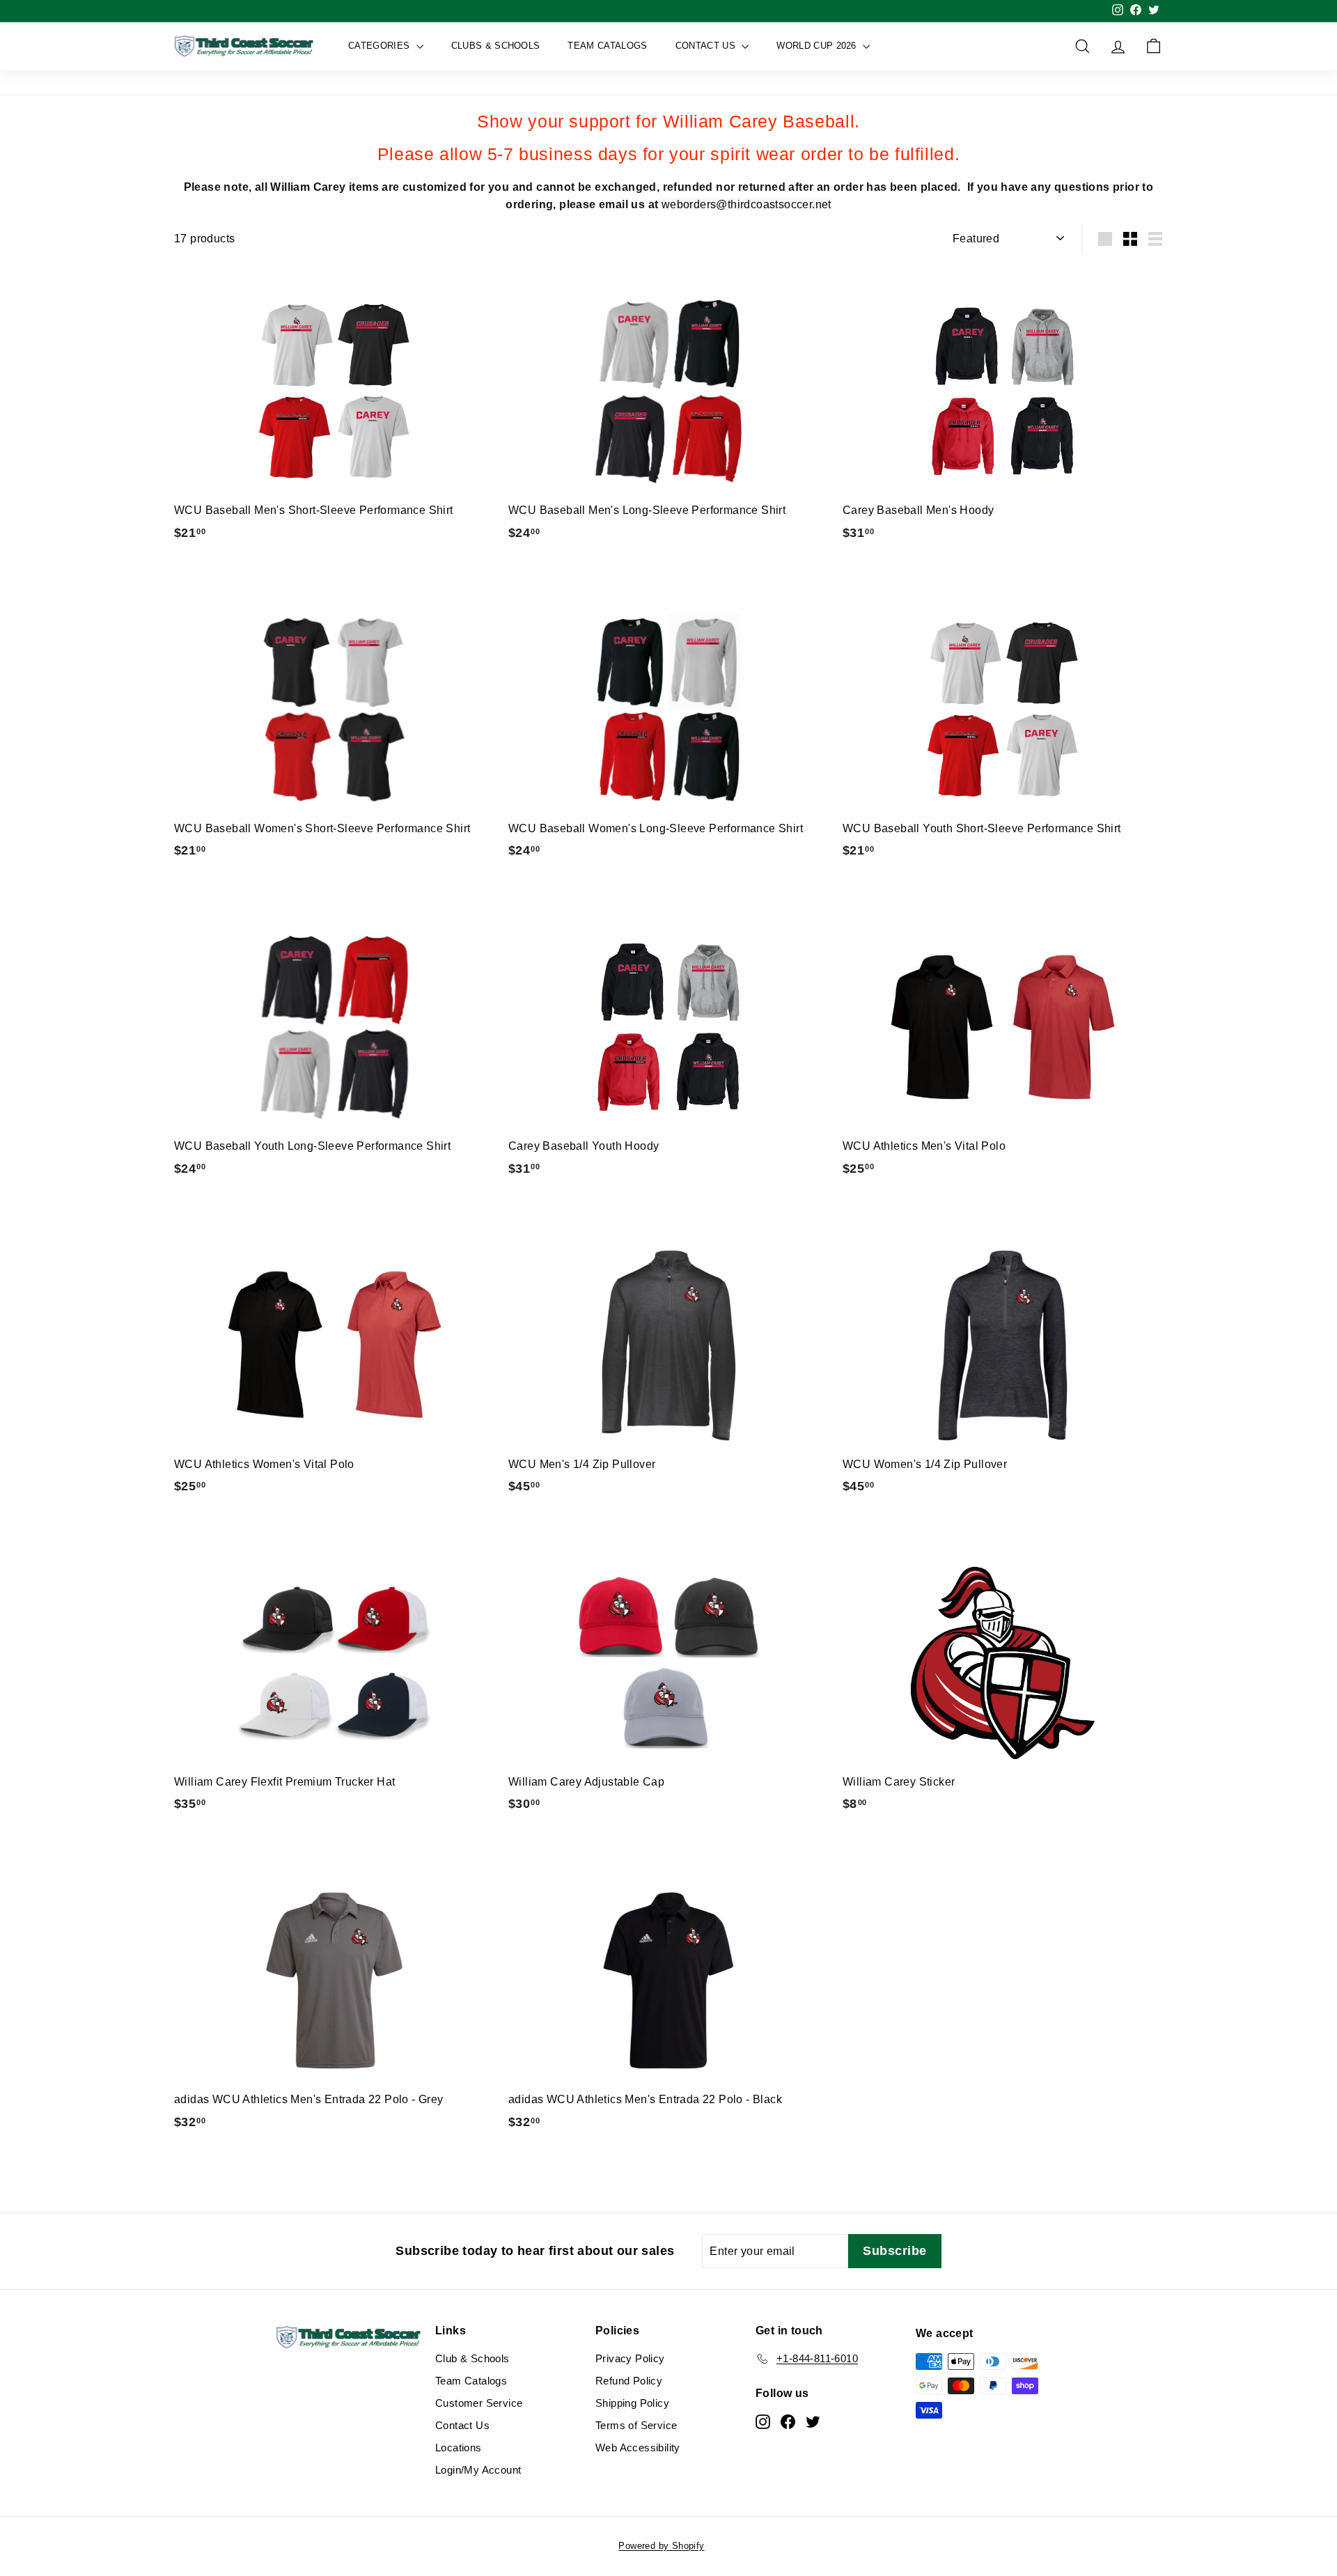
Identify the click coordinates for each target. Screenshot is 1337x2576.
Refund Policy (629, 2381)
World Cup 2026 (818, 46)
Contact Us (707, 46)
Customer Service (479, 2403)
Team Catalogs (607, 46)
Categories (381, 46)
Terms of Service (636, 2425)
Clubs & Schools (496, 46)
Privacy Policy (630, 2358)
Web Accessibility (638, 2448)
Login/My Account (478, 2470)
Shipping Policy (632, 2403)
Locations (459, 2448)
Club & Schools (472, 2358)
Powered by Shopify (661, 2546)
